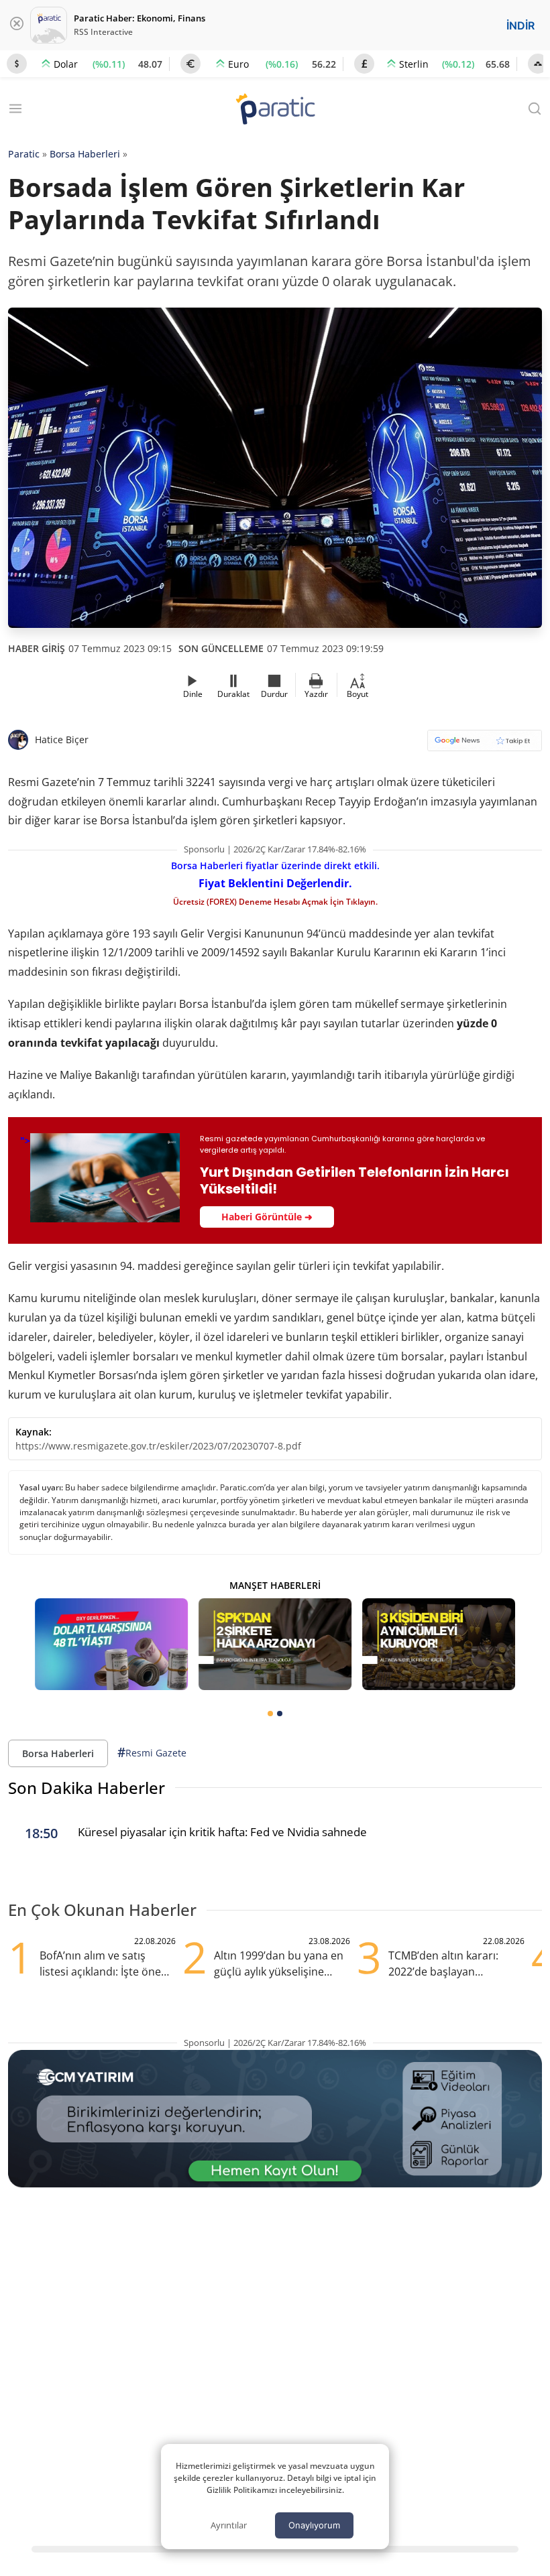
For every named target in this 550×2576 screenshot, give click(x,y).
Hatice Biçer (62, 739)
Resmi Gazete (152, 1752)
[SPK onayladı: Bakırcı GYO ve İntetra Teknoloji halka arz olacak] (275, 1644)
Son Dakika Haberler (87, 1788)
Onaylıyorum (314, 2525)
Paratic (24, 154)
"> (265, 1178)
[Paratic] (275, 110)
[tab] (270, 1714)
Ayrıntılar (229, 2525)
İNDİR (520, 25)
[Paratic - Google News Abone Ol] (485, 745)
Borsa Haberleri (85, 154)
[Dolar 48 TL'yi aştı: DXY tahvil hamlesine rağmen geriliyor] (111, 1644)
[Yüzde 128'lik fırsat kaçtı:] (439, 1644)
